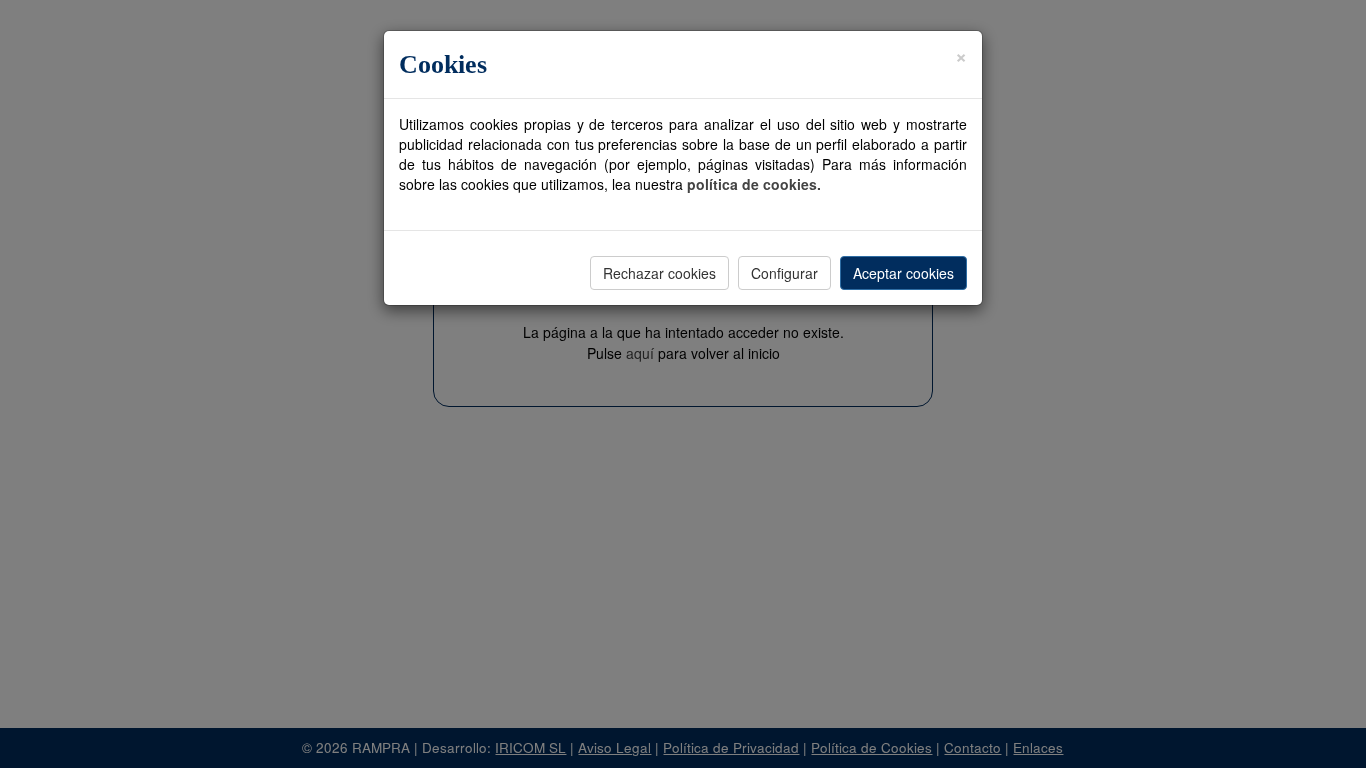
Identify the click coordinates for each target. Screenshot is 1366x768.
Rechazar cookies (659, 273)
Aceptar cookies (903, 273)
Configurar (784, 273)
